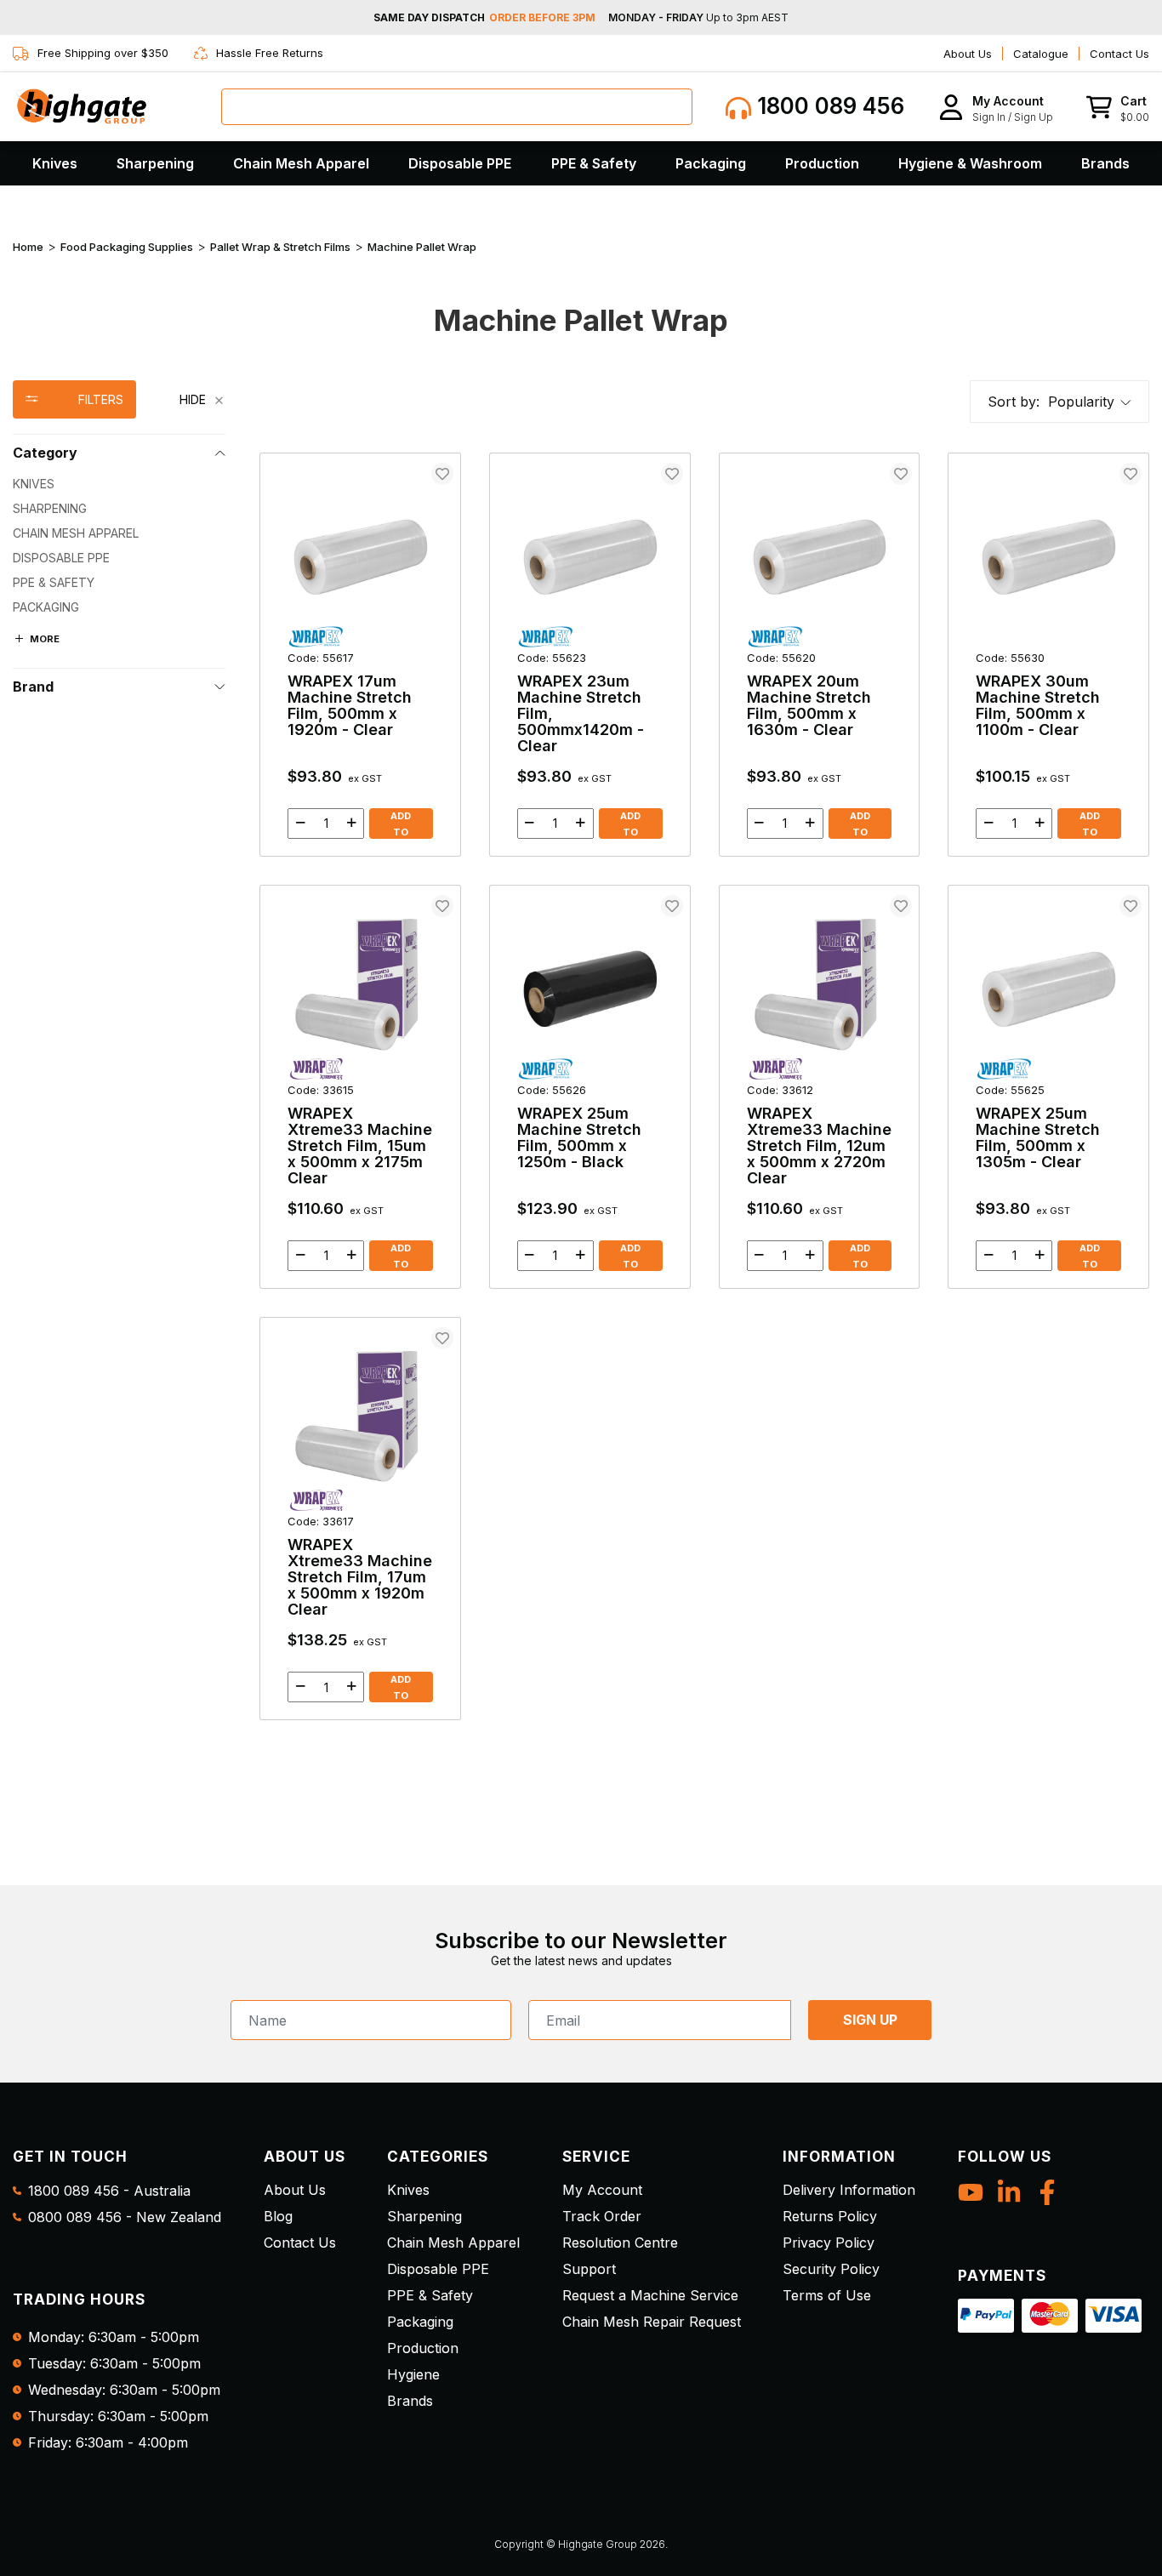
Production (822, 163)
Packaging (711, 163)
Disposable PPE (460, 163)
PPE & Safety (594, 163)
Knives (55, 163)
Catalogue (1041, 54)
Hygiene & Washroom (970, 163)
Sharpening (155, 163)
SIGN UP (870, 2020)
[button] (996, 107)
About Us (968, 54)
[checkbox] (119, 484)
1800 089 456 (828, 106)
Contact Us (1119, 54)
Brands (1105, 163)
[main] (704, 1086)
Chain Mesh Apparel (301, 163)
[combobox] (457, 107)
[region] (119, 1050)
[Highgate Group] (81, 106)
